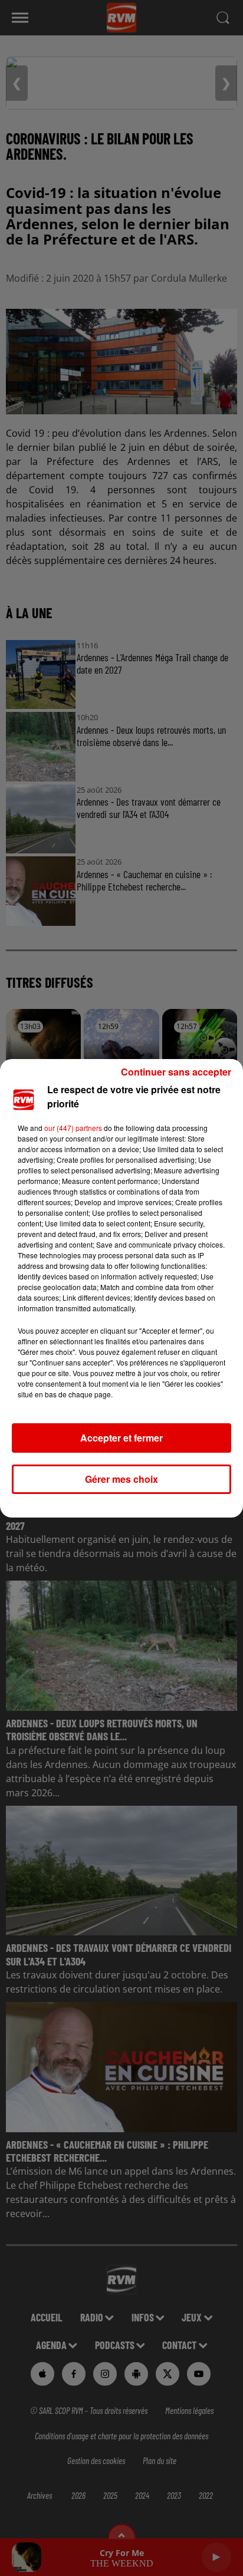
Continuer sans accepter (176, 1072)
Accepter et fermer (121, 1438)
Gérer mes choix (121, 1479)
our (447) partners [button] (73, 1128)
